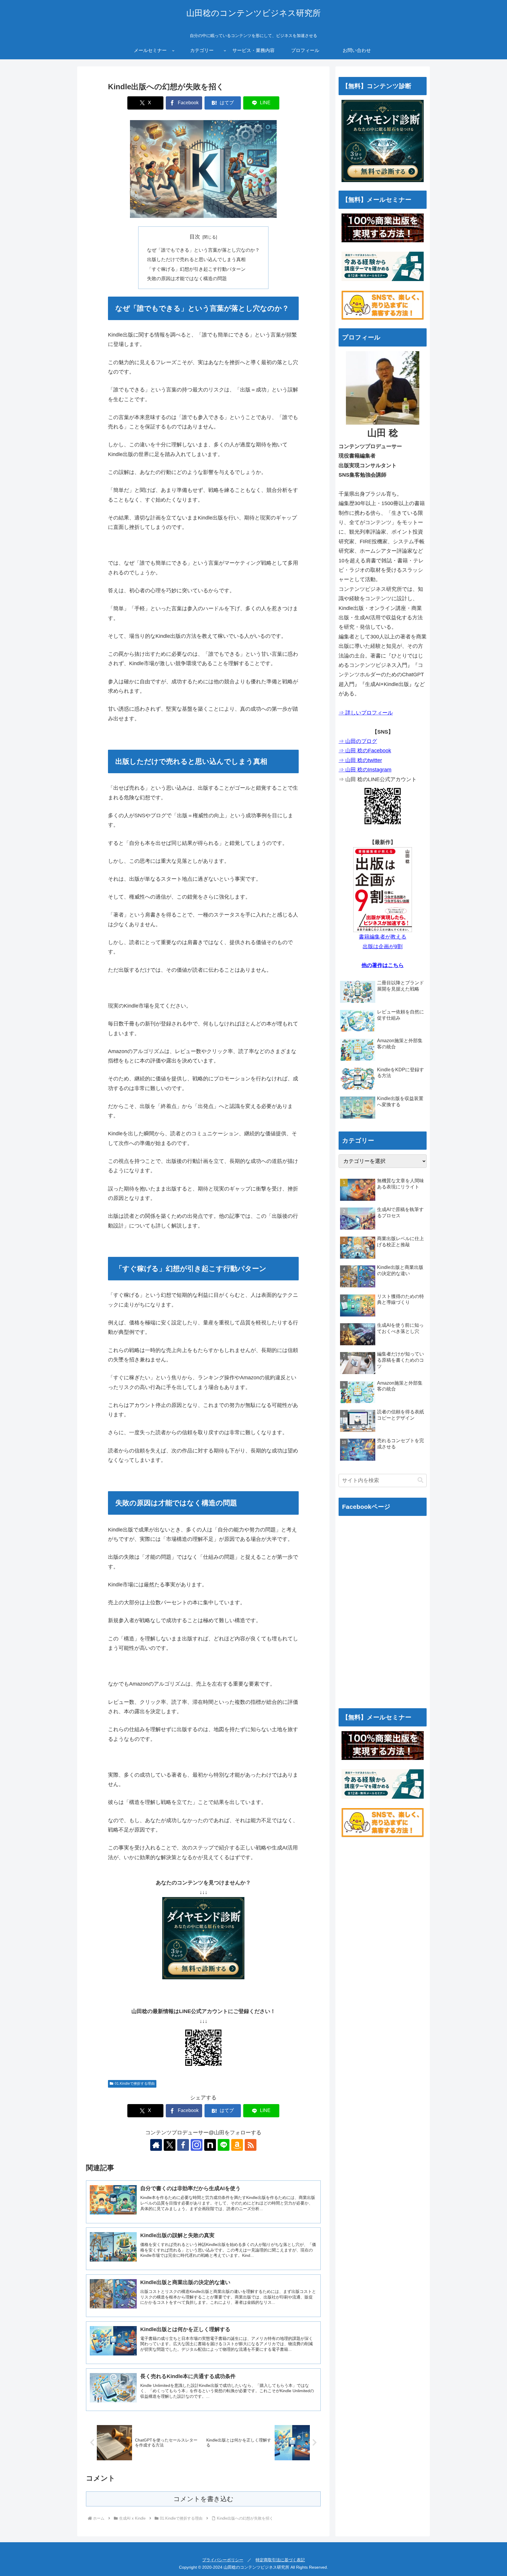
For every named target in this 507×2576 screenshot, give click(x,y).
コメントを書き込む (203, 2499)
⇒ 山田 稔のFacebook (365, 751)
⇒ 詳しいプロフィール (366, 713)
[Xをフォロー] (170, 2145)
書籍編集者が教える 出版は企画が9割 (383, 941)
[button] (420, 1480)
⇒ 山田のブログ (358, 741)
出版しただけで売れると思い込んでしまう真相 (196, 259)
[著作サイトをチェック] (156, 2145)
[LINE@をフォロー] (224, 2145)
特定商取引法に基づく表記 (280, 2560)
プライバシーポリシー (223, 2560)
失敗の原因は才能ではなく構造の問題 (187, 278)
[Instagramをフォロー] (197, 2145)
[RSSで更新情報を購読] (251, 2145)
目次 (195, 237)
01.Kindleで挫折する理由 (135, 2084)
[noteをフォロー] (210, 2145)
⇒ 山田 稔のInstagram (365, 770)
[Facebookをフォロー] (183, 2145)
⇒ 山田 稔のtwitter (360, 760)
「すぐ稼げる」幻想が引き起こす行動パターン (196, 269)
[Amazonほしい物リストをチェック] (237, 2145)
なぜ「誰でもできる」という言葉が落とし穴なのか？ (203, 250)
